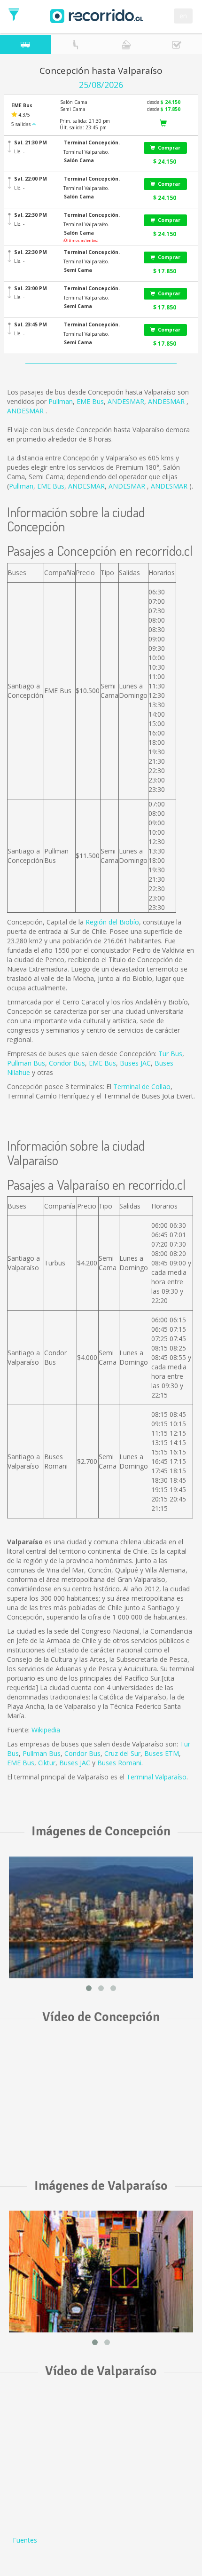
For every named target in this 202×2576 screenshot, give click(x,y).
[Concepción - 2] (101, 1917)
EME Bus (90, 401)
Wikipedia (46, 1730)
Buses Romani (119, 1763)
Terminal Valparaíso (156, 1777)
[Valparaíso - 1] (101, 2272)
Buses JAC (135, 1063)
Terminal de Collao (142, 1087)
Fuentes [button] (25, 2540)
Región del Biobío (112, 922)
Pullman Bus (26, 1063)
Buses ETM (162, 1753)
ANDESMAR (126, 401)
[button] (98, 143)
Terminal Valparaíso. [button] (86, 152)
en (183, 16)
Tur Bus (170, 1054)
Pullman (61, 401)
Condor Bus (67, 1063)
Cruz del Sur (122, 1753)
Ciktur (47, 1763)
